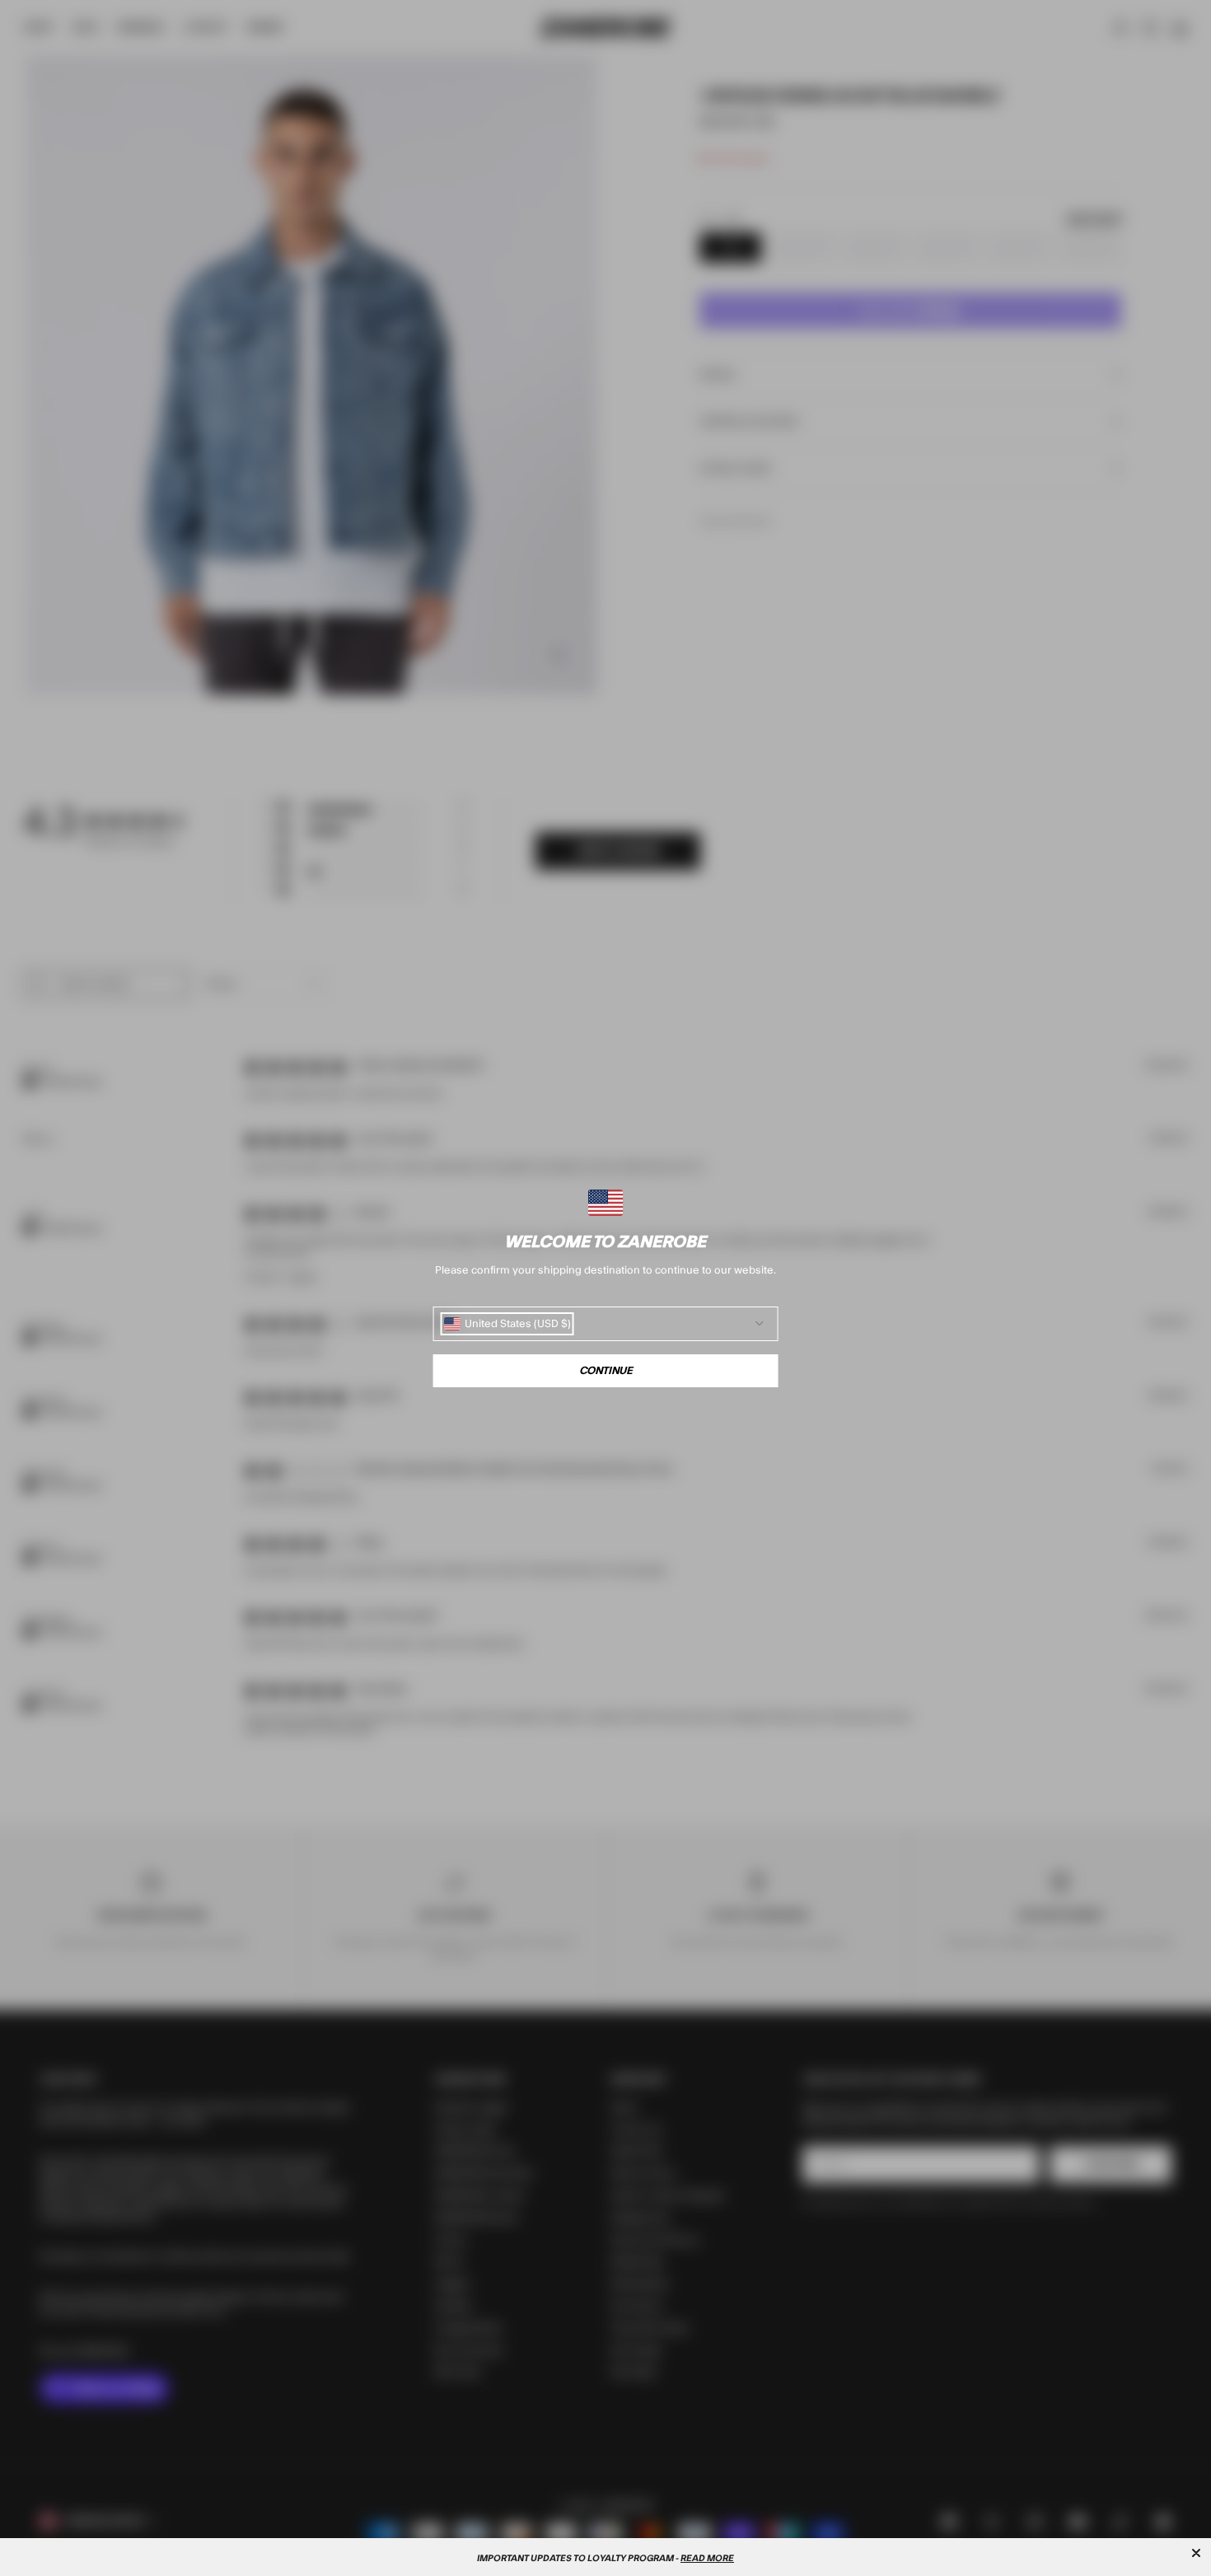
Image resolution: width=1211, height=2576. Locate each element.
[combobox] (507, 1324)
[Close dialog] (1196, 2553)
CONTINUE (606, 1371)
